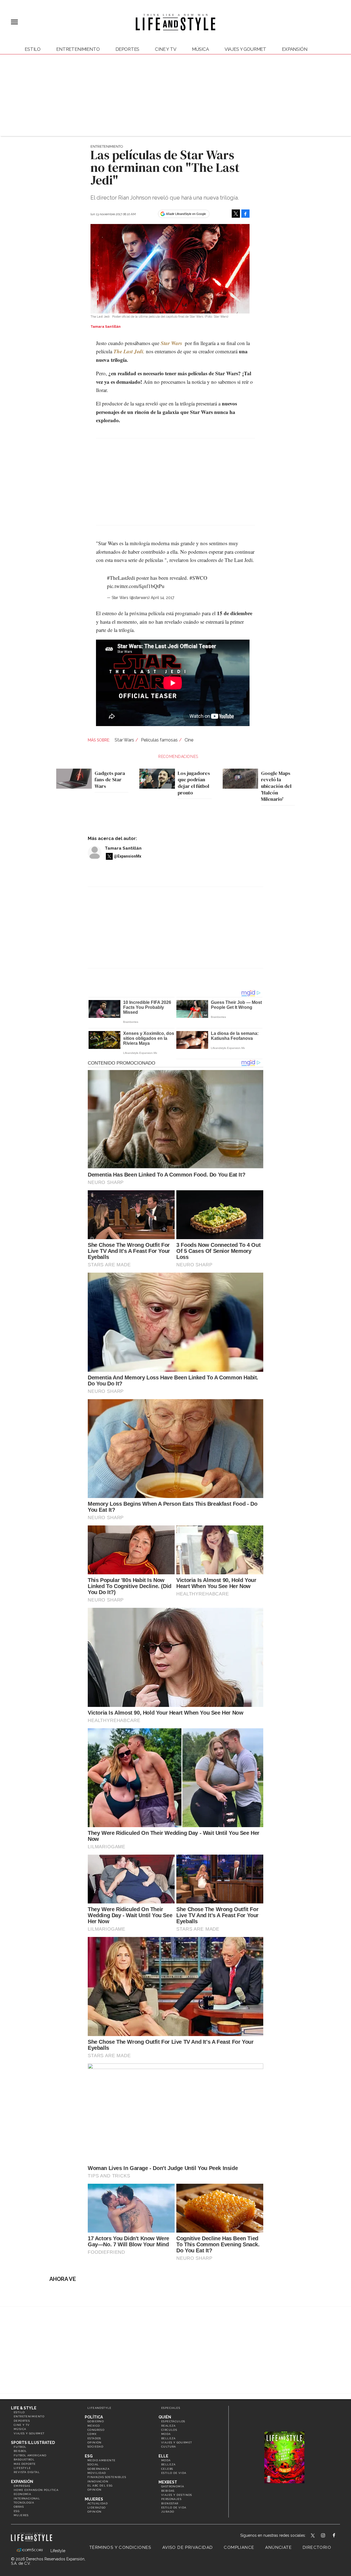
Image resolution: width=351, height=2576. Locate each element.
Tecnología (24, 2503)
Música (200, 49)
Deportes (128, 49)
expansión (295, 49)
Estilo (33, 49)
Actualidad (98, 2503)
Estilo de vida (174, 2473)
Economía (22, 2494)
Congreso (96, 2430)
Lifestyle (22, 2468)
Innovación (98, 2481)
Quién (165, 2417)
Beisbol (20, 2451)
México (94, 2426)
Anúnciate (278, 2547)
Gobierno (96, 2421)
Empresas (22, 2486)
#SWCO (198, 578)
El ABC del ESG (100, 2486)
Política (94, 2417)
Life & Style (24, 2408)
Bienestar (170, 2503)
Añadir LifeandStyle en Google (186, 214)
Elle (163, 2456)
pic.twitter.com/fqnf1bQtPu (136, 586)
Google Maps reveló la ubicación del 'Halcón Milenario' (276, 786)
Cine (189, 740)
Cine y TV (166, 49)
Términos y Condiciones (120, 2547)
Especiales (171, 2408)
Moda (166, 2434)
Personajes (171, 2499)
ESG (17, 2511)
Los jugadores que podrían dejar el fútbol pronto (194, 783)
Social (93, 2464)
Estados (94, 2438)
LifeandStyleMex (313, 2536)
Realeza (169, 2426)
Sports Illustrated (33, 2443)
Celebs (167, 2469)
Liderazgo (97, 2508)
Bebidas (168, 2491)
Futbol (20, 2447)
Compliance (239, 2547)
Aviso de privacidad (188, 2547)
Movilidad (97, 2473)
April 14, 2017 (162, 598)
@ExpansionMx (128, 856)
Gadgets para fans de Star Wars (110, 780)
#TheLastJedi (121, 578)
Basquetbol (24, 2459)
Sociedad (95, 2447)
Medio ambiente (102, 2460)
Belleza (169, 2438)
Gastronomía (173, 2486)
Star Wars (124, 740)
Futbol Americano (30, 2455)
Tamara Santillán (123, 848)
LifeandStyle (100, 2408)
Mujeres (21, 2515)
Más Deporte (25, 2464)
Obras (19, 2507)
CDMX (92, 2434)
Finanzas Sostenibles (107, 2477)
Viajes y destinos (177, 2495)
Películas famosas (159, 740)
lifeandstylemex (328, 2536)
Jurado (168, 2512)
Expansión (22, 2482)
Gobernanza (98, 2469)
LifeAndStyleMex (339, 2536)
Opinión (95, 2442)
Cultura (169, 2447)
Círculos (169, 2430)
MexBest (168, 2482)
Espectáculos (173, 2421)
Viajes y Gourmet (245, 49)
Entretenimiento (78, 49)
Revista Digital (27, 2472)
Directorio (317, 2547)
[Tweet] (236, 214)
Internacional (27, 2498)
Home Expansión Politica (36, 2490)
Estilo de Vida (174, 2508)
